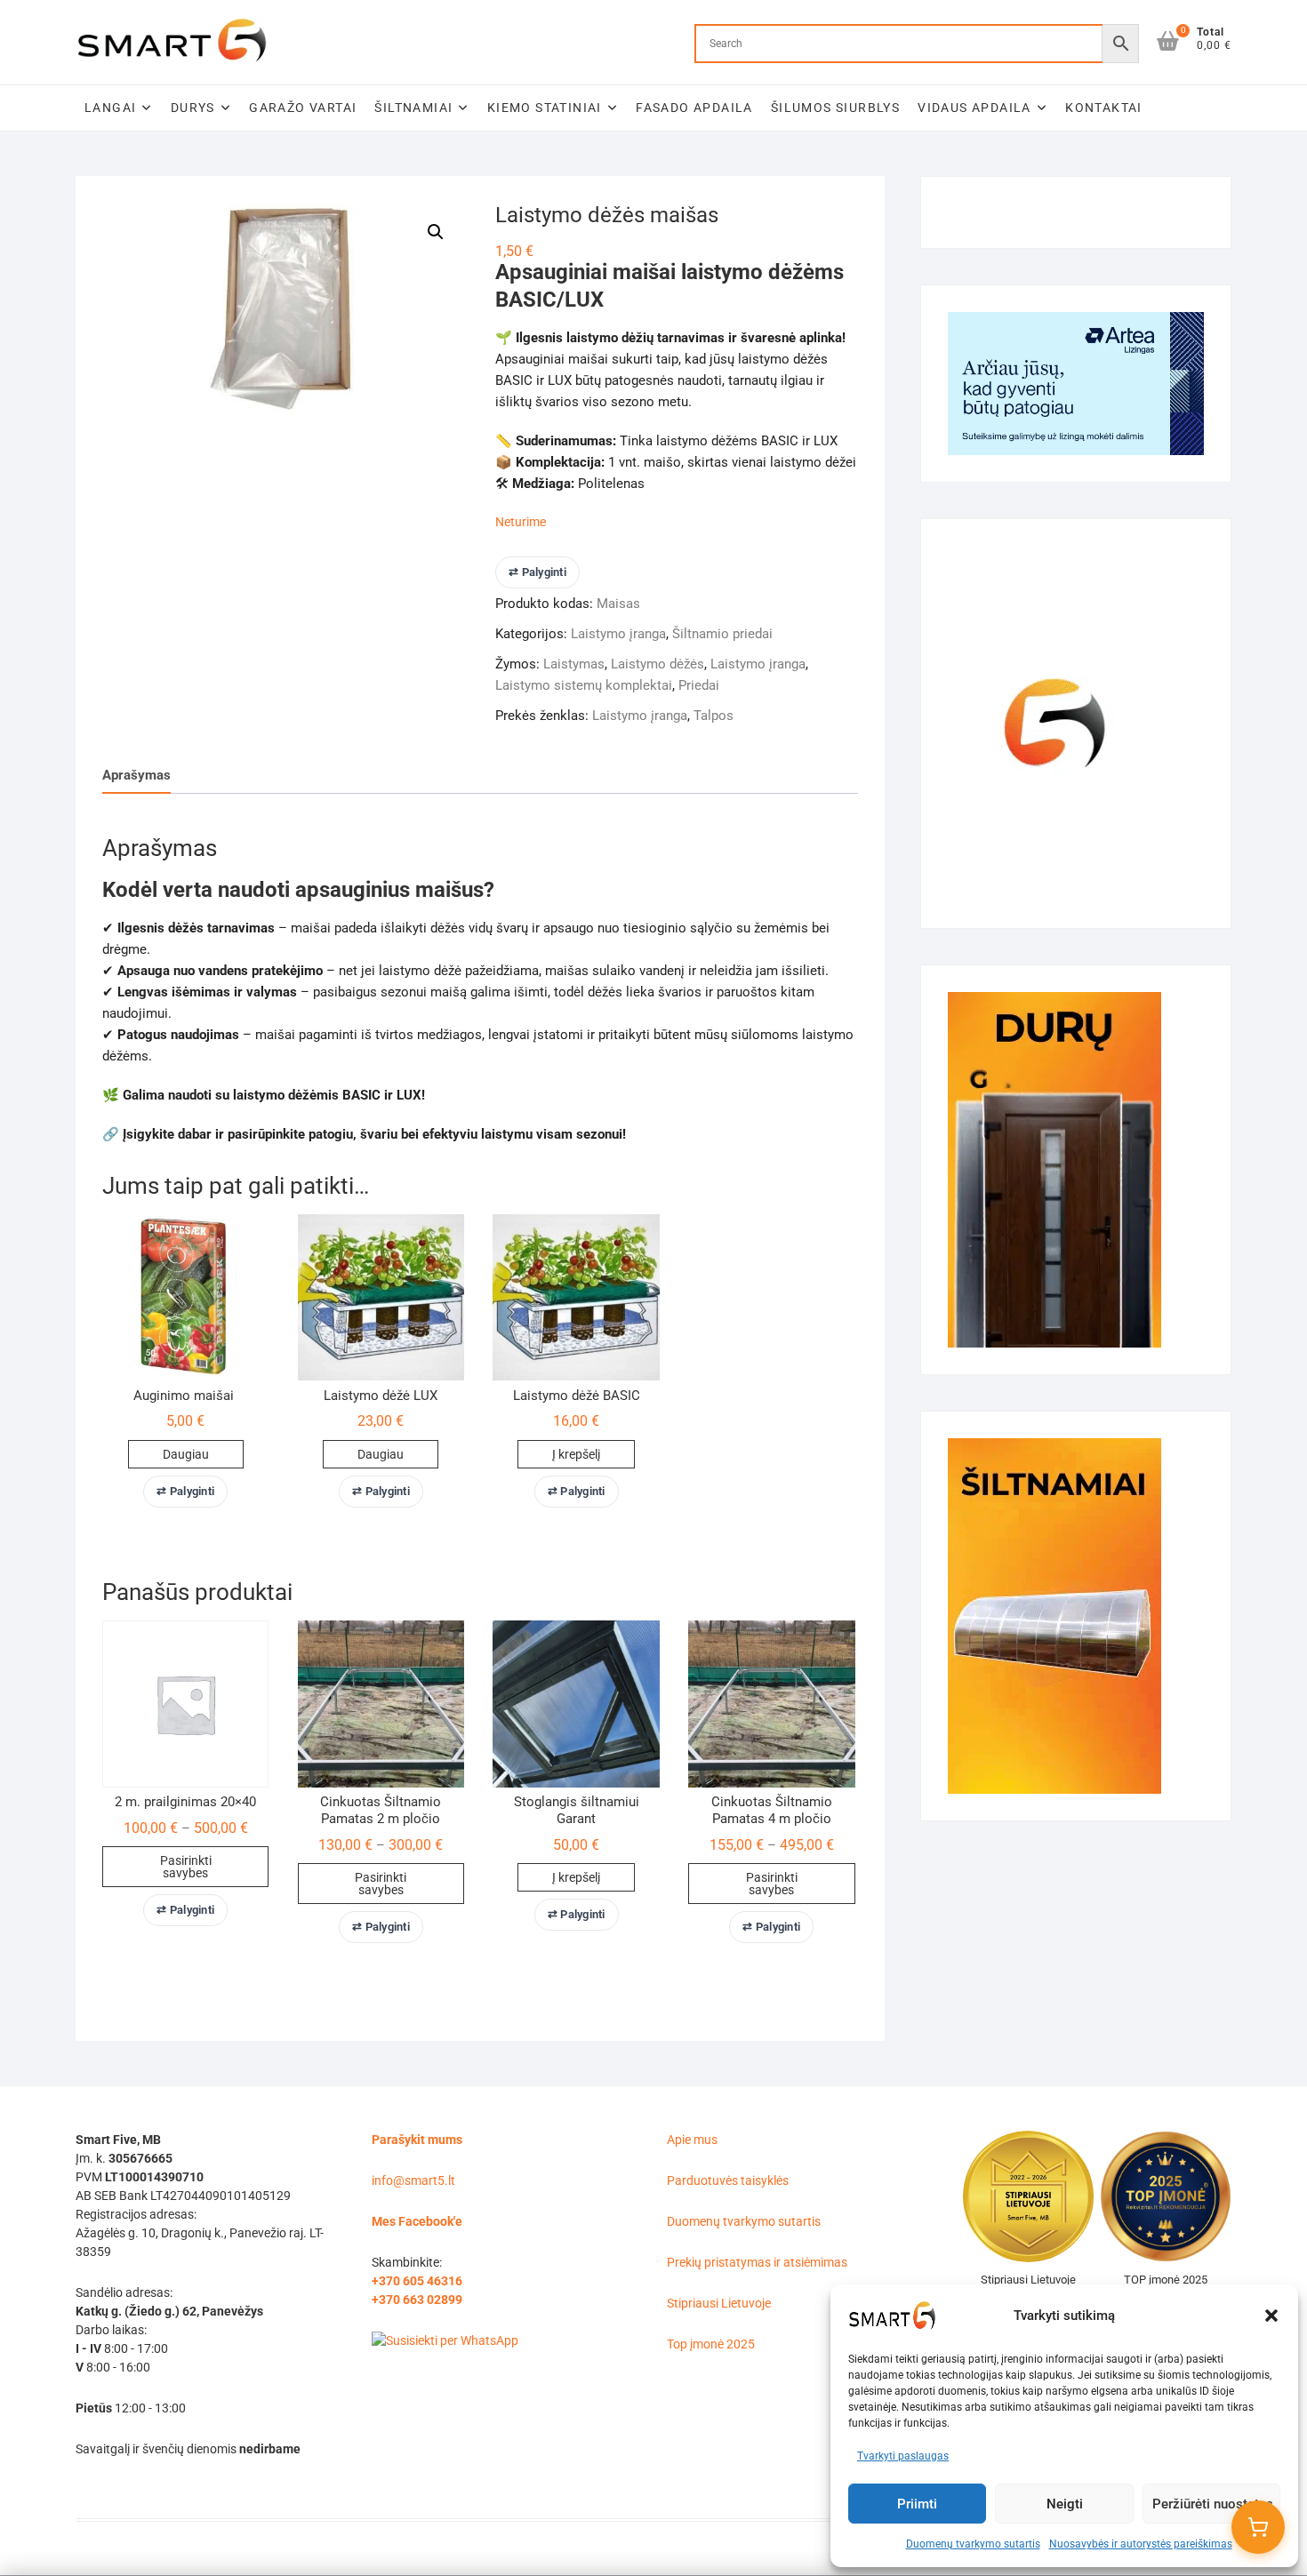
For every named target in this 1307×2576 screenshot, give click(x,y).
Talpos (714, 716)
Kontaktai (1104, 108)
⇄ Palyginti (537, 572)
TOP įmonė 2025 (1166, 2280)
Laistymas (574, 664)
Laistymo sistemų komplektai (584, 685)
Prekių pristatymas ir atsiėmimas (757, 2262)
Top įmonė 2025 (711, 2344)
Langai (110, 108)
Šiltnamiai (413, 108)
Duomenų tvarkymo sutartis (973, 2544)
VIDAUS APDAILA (974, 108)
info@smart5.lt (413, 2180)
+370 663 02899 (417, 2300)
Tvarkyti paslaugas (903, 2456)
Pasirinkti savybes (186, 1867)
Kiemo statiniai (545, 108)
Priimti (917, 2504)
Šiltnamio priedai (722, 634)
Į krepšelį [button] (576, 1454)
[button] (1271, 2316)
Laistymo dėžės (658, 664)
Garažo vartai (303, 108)
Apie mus (692, 2140)
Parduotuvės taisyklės (728, 2180)
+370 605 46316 (417, 2281)
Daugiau (186, 1454)
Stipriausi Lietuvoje (719, 2303)
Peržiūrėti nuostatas (1213, 2504)
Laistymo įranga (618, 634)
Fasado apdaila (694, 108)
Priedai (699, 685)
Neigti (1065, 2504)
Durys (193, 108)
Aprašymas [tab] (136, 775)
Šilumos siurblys (835, 108)
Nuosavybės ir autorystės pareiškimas (1141, 2544)
